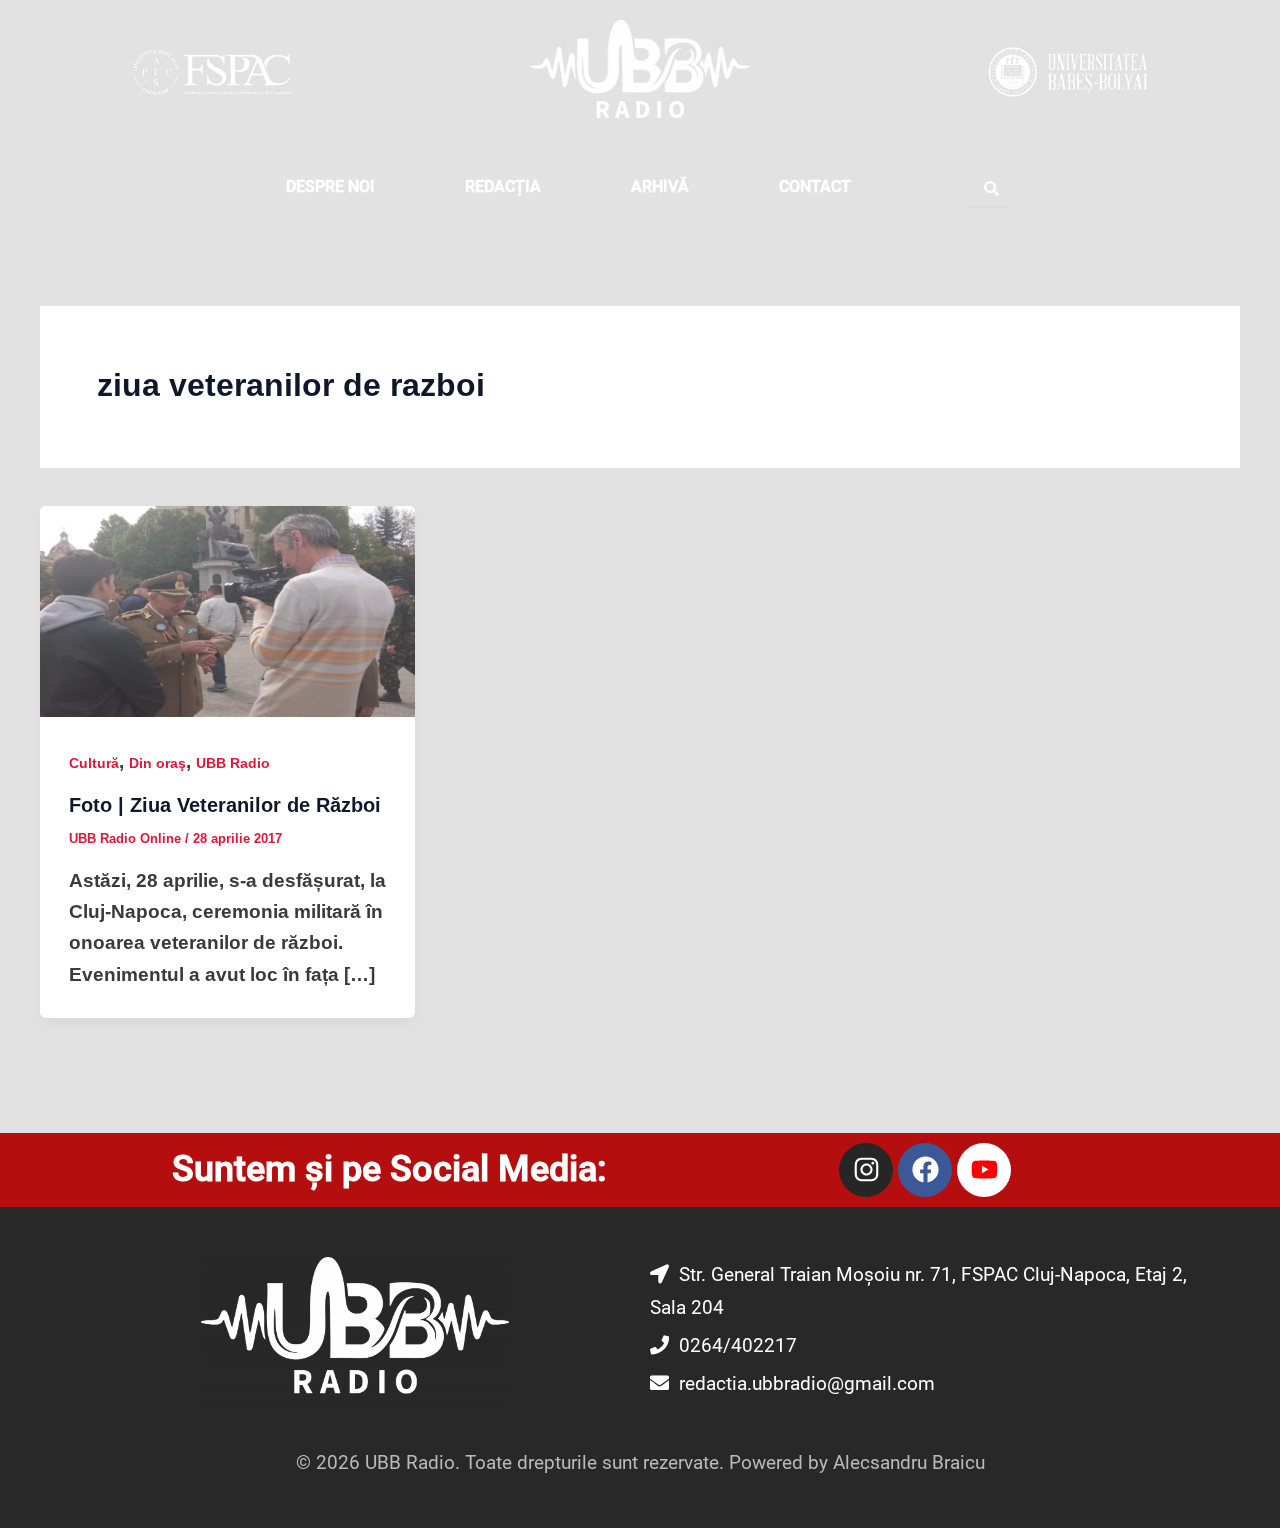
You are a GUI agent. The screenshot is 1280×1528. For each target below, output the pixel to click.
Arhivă (660, 186)
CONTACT (815, 186)
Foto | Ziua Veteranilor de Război (225, 805)
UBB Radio (233, 763)
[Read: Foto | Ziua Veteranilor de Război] (227, 610)
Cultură (94, 763)
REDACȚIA (503, 186)
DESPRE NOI (330, 186)
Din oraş (157, 763)
